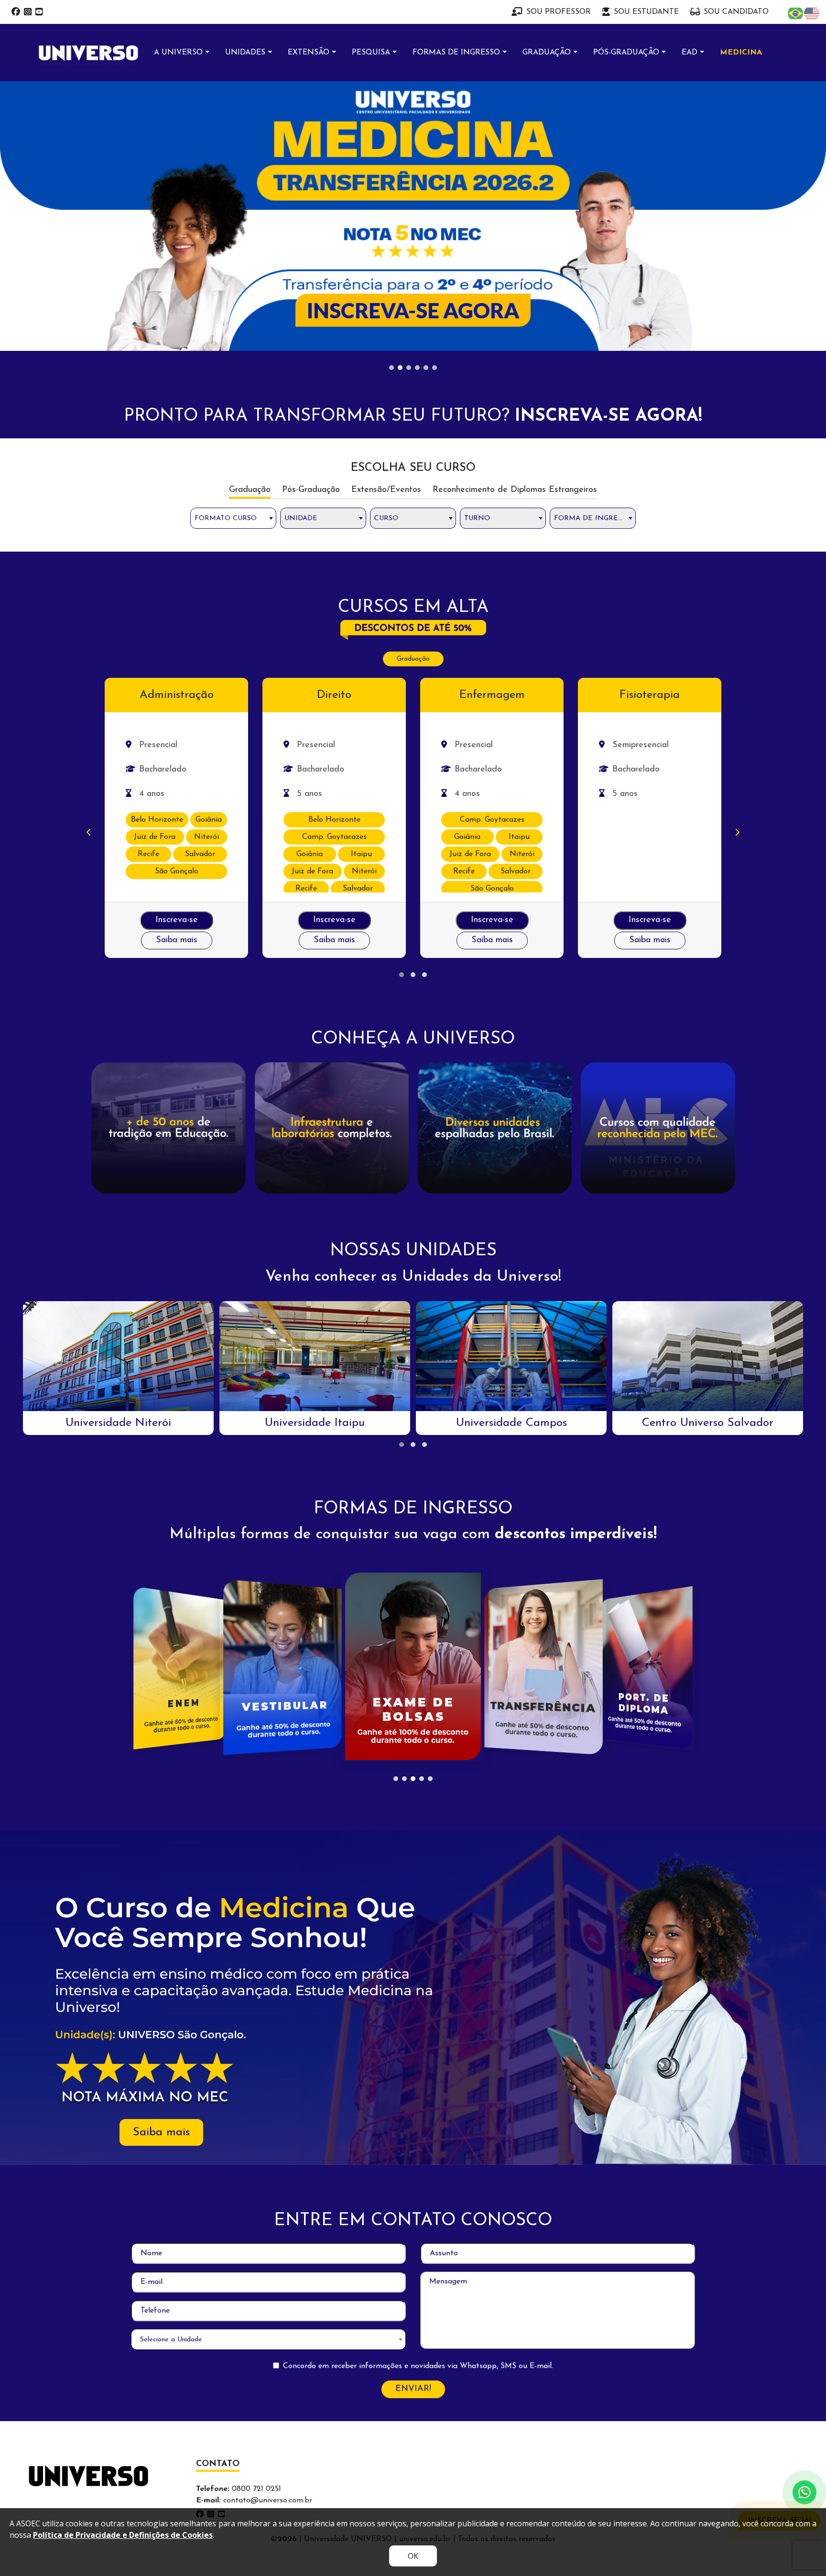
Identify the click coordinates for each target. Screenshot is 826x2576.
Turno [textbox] (477, 260)
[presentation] (89, 575)
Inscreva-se (177, 662)
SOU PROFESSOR (559, 12)
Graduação (413, 401)
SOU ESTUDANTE (646, 12)
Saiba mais (177, 682)
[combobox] (233, 260)
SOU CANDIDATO (736, 12)
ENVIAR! (413, 2131)
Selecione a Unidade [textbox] (171, 2081)
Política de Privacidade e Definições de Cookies (123, 2535)
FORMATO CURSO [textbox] (226, 260)
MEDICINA (741, 53)
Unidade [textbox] (301, 260)
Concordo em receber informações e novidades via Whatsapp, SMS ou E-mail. (418, 2108)
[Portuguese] (796, 13)
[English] (812, 13)
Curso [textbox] (386, 260)
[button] (402, 717)
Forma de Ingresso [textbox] (593, 260)
